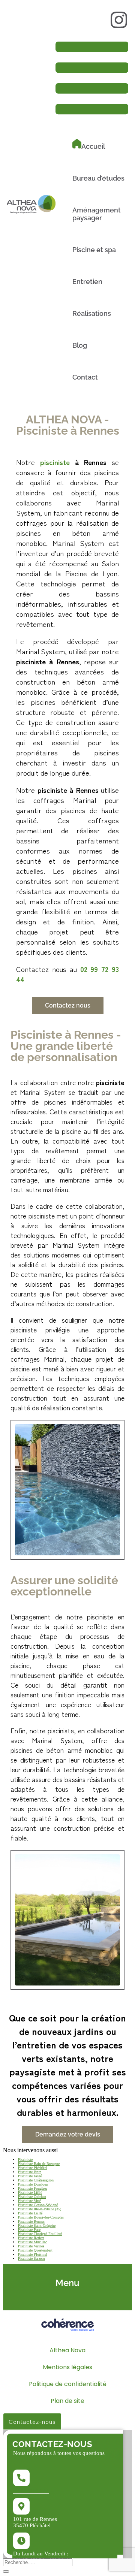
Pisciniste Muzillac (32, 2242)
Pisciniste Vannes (31, 2246)
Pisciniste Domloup (33, 2184)
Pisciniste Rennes (31, 2221)
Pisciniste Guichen (32, 2197)
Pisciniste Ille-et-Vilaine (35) (40, 2209)
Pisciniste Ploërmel (33, 2254)
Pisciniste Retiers (31, 2238)
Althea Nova (67, 2350)
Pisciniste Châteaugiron (36, 2180)
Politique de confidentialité (68, 2384)
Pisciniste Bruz (29, 2172)
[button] (68, 1006)
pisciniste (55, 462)
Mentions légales (67, 2367)
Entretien (87, 282)
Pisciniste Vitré (29, 2201)
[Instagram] (119, 20)
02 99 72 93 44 (31, 2491)
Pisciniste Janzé (30, 2176)
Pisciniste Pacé (29, 2230)
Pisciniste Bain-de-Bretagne (39, 2164)
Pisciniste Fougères (33, 2188)
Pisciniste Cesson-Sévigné (38, 2205)
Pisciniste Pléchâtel (33, 2168)
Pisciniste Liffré (30, 2193)
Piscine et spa (94, 250)
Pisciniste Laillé (30, 2213)
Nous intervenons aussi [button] (30, 2150)
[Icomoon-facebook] (96, 20)
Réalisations (92, 313)
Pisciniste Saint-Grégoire (37, 2225)
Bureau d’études (98, 178)
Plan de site (67, 2401)
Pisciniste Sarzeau (31, 2258)
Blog (80, 345)
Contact (85, 377)
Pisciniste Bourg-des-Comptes (41, 2217)
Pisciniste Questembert (35, 2250)
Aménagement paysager (97, 214)
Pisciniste (25, 2160)
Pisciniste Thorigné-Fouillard (40, 2234)
